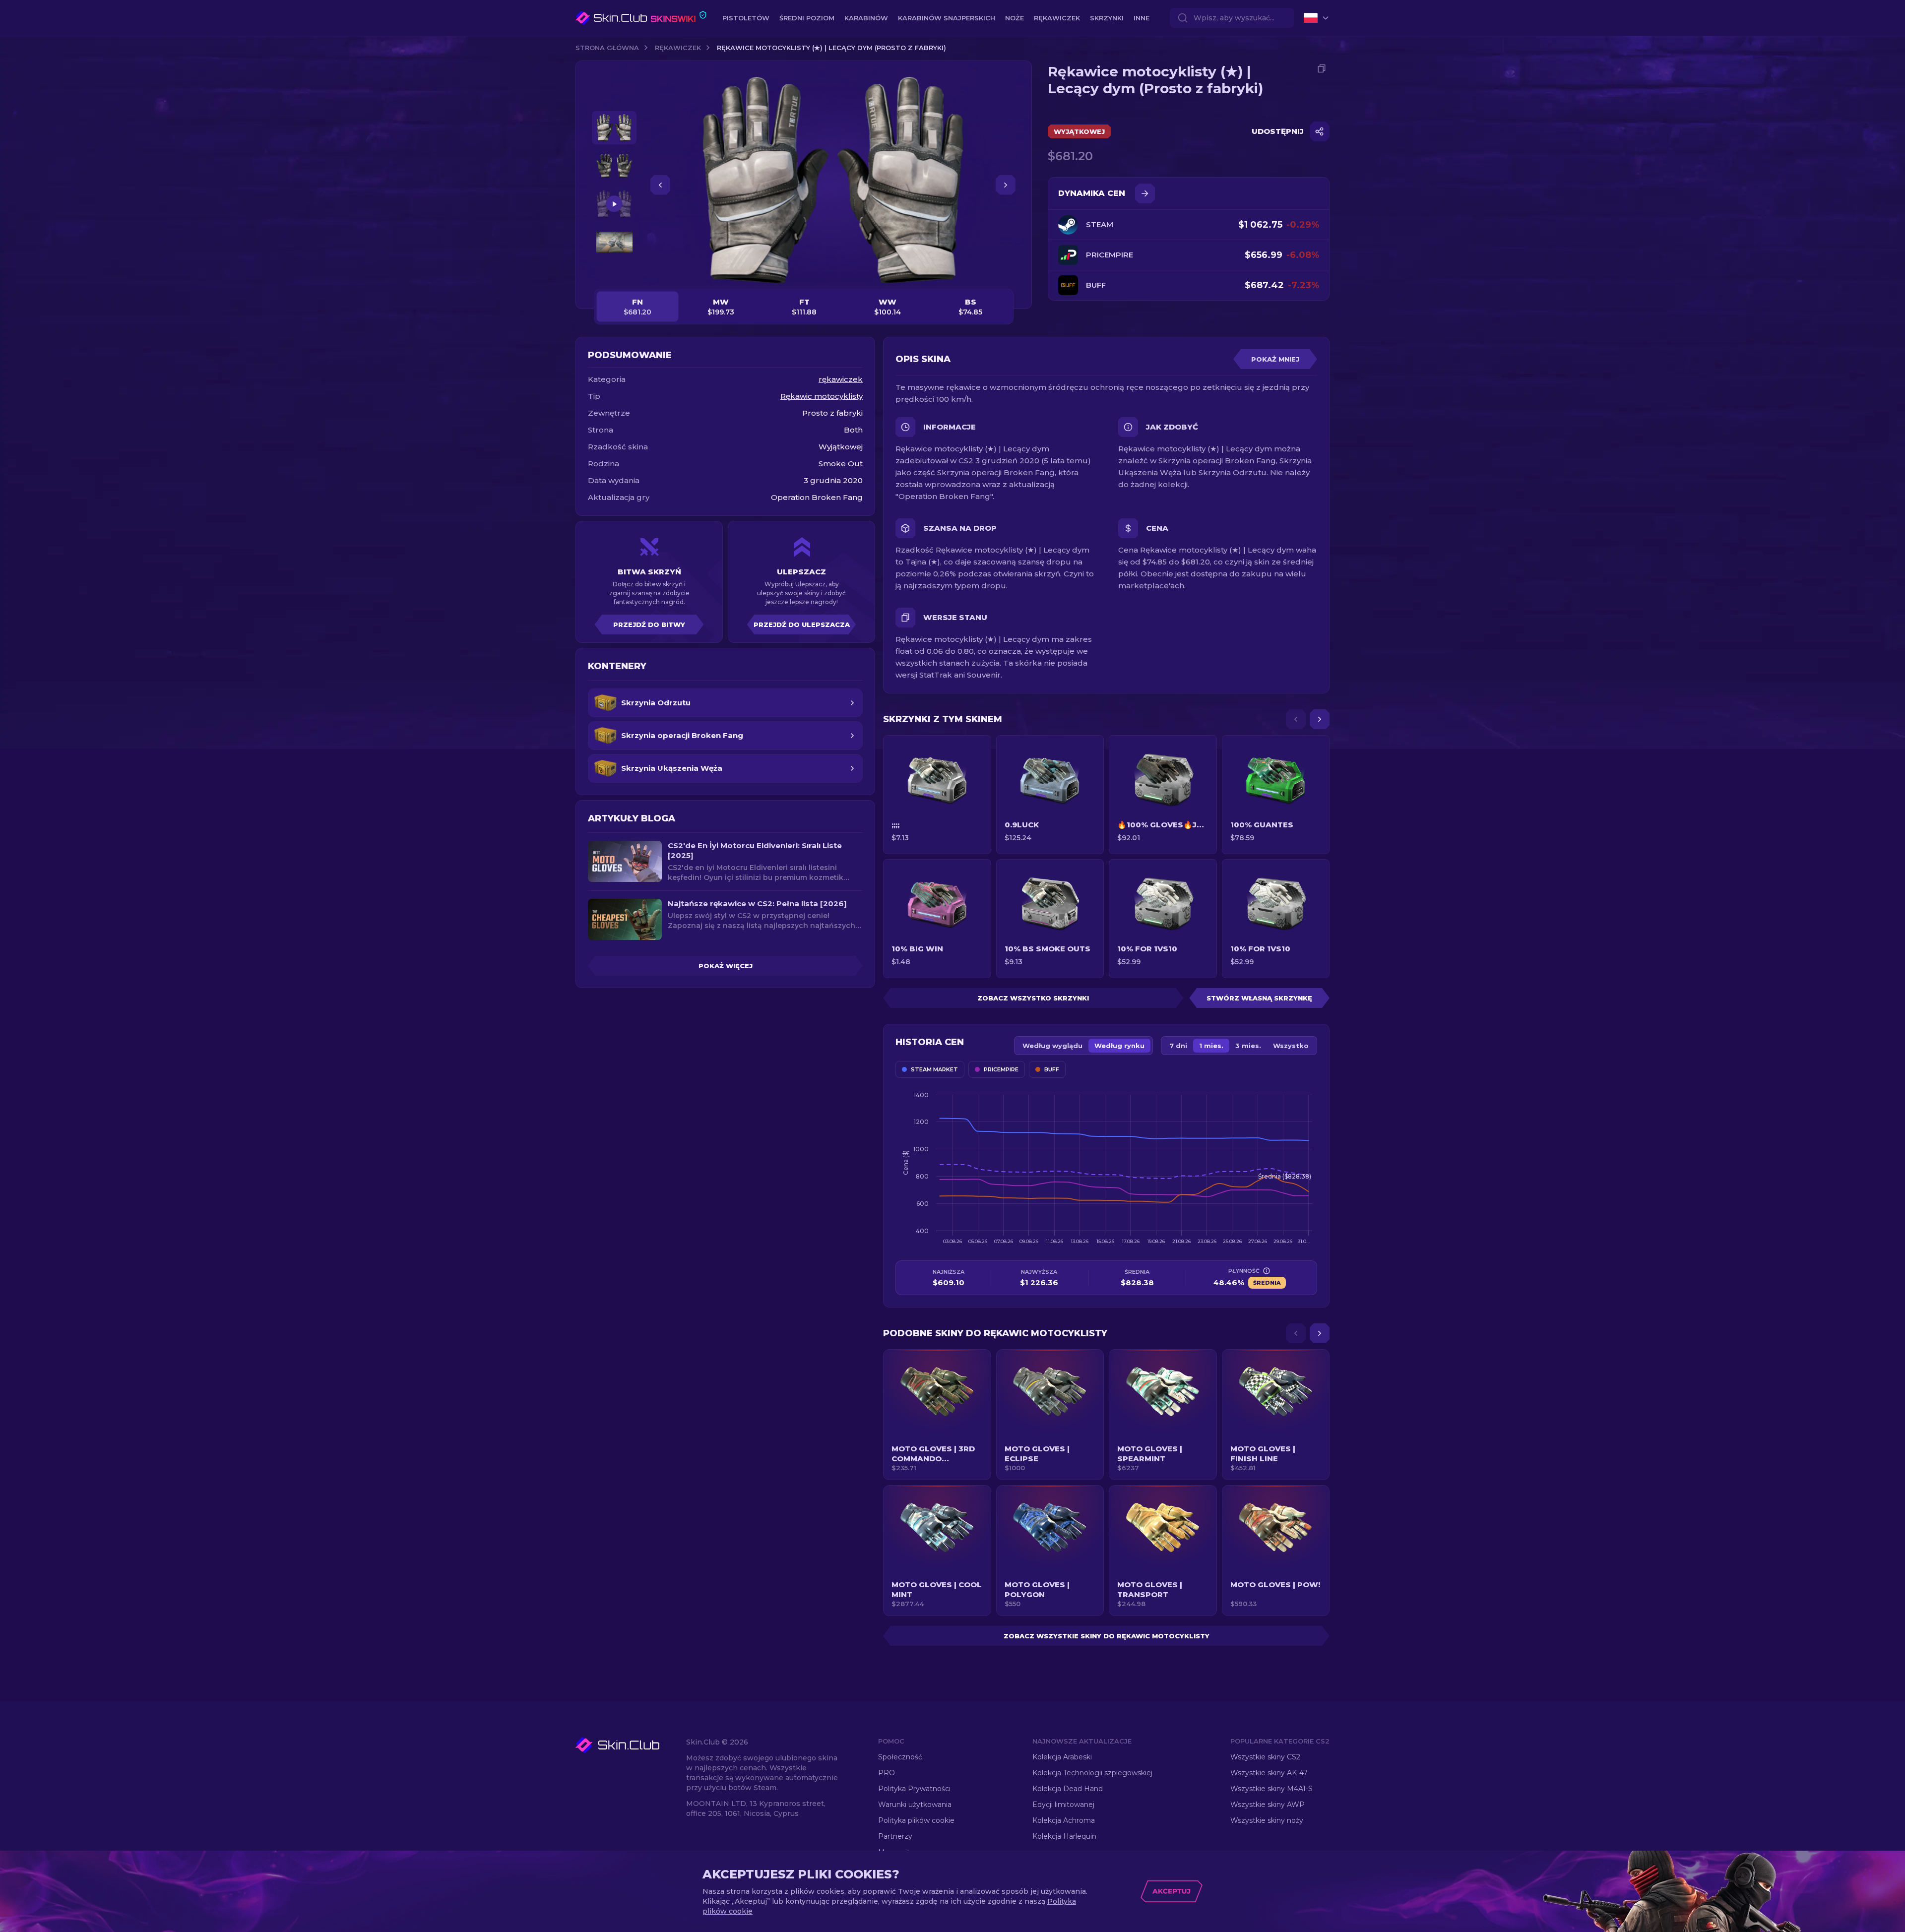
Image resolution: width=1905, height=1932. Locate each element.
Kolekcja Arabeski (1062, 1757)
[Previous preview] (614, 99)
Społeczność (900, 1757)
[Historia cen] (1145, 193)
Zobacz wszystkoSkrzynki (1033, 998)
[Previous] (1296, 719)
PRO (887, 1773)
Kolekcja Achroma (1064, 1820)
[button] (937, 1415)
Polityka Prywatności (914, 1789)
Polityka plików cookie (916, 1820)
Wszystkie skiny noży (1267, 1820)
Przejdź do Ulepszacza (802, 624)
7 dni (1178, 1046)
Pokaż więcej (726, 966)
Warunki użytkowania (915, 1805)
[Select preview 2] (614, 166)
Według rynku (1119, 1046)
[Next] (1320, 719)
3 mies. (1248, 1046)
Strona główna (607, 48)
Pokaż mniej (1275, 359)
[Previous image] (660, 185)
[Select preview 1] (614, 128)
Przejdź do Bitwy (649, 624)
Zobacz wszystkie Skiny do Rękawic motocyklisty (1107, 1636)
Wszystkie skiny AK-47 (1269, 1773)
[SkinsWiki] (641, 18)
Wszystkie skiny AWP (1268, 1805)
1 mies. (1211, 1046)
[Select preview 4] (614, 242)
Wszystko (1291, 1046)
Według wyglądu (1052, 1046)
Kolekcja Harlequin (1064, 1836)
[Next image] (1006, 185)
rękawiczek (678, 48)
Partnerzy (895, 1836)
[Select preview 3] (614, 204)
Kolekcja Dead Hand (1068, 1789)
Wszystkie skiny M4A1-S (1271, 1789)
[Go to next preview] (614, 271)
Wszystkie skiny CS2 (1265, 1757)
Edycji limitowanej (1063, 1805)
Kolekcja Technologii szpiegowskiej (1092, 1773)
